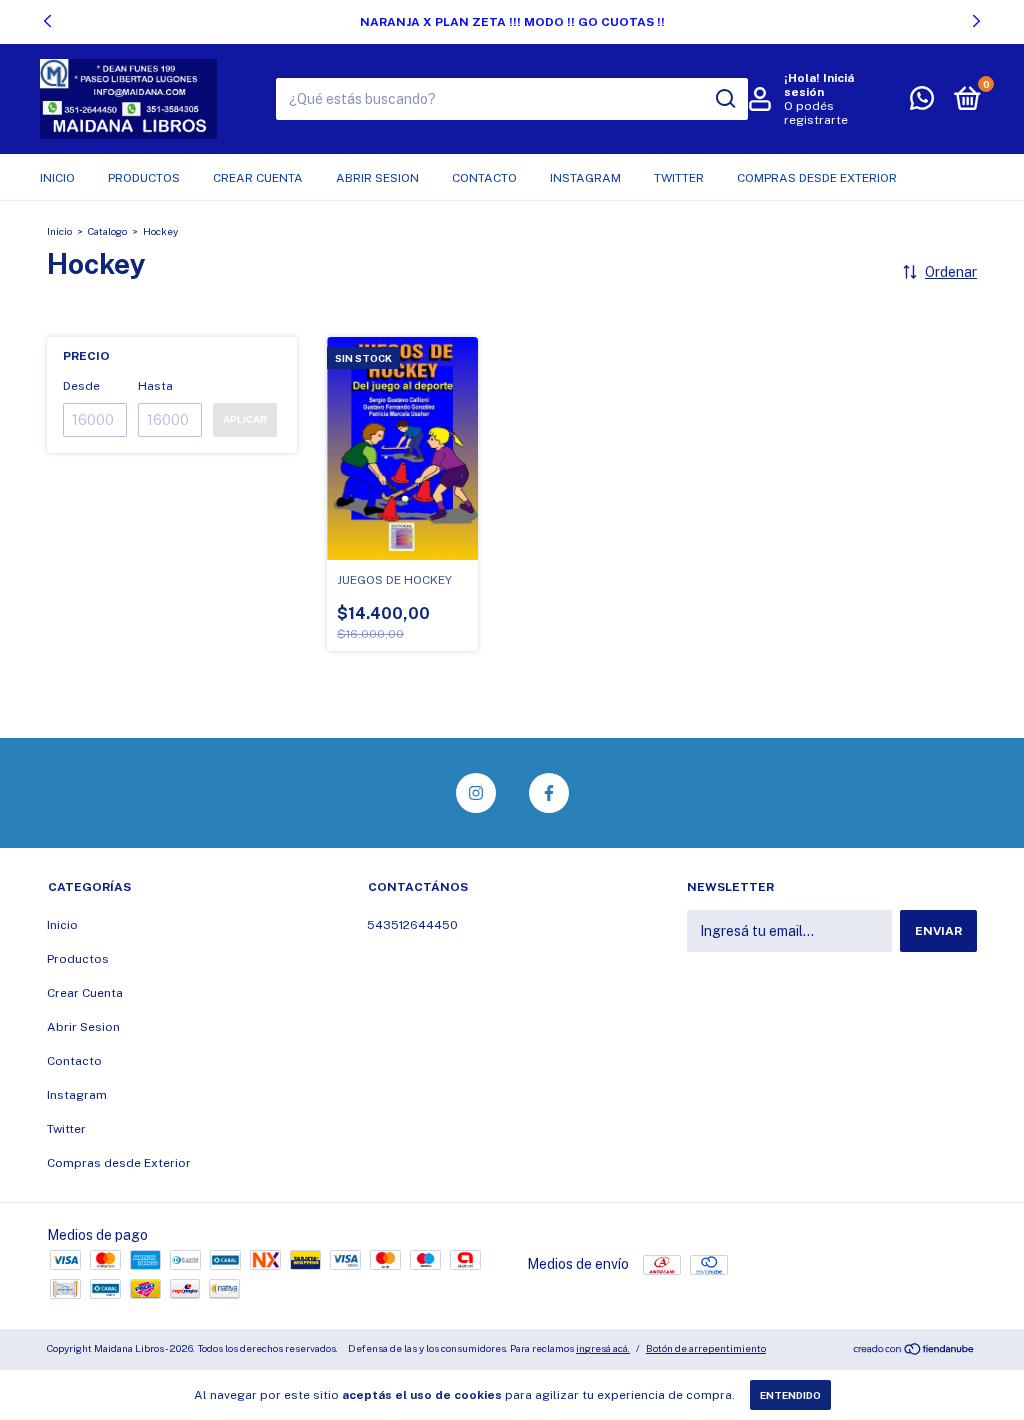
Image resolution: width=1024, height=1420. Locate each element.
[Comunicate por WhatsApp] (922, 103)
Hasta (155, 386)
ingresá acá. (603, 1348)
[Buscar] (724, 99)
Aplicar (245, 419)
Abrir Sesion (377, 178)
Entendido (790, 1395)
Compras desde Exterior (817, 178)
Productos (144, 178)
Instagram (585, 178)
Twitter (679, 178)
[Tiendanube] (914, 1351)
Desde (81, 386)
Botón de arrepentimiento (706, 1348)
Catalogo (107, 231)
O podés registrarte (816, 113)
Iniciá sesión (819, 85)
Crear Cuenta (258, 178)
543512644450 (412, 925)
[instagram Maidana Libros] (476, 793)
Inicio (57, 178)
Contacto (484, 178)
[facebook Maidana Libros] (549, 793)
